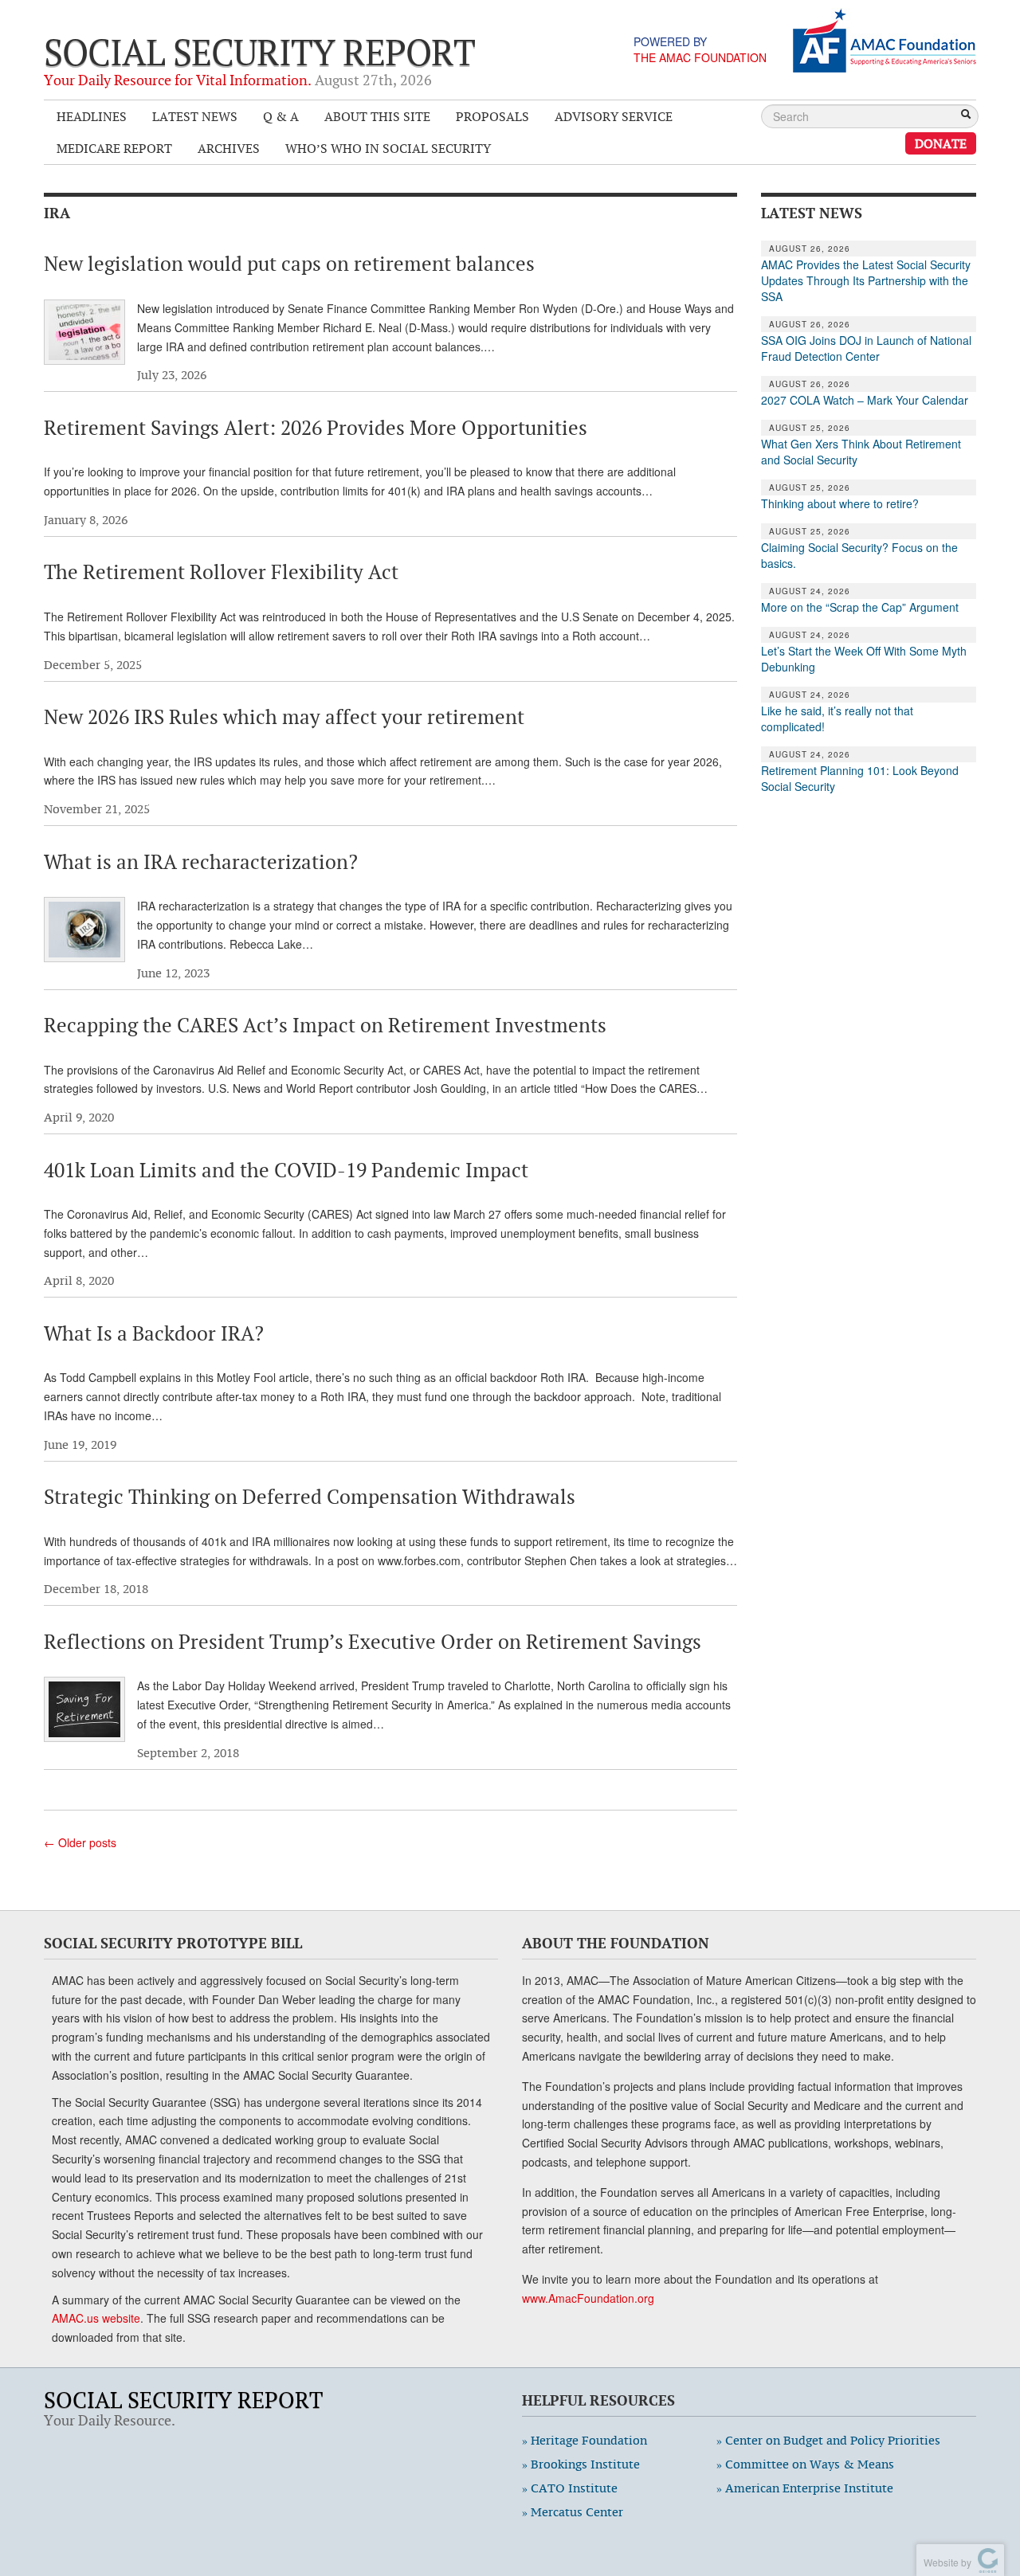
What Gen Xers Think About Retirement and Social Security (861, 452)
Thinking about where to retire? (840, 503)
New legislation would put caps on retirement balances (289, 264)
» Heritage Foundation (585, 2440)
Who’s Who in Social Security (388, 148)
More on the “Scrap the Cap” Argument (860, 607)
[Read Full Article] (84, 332)
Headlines (92, 116)
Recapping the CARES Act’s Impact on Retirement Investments (325, 1025)
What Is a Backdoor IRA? (154, 1333)
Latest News (195, 116)
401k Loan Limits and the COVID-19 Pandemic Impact (286, 1170)
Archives (229, 148)
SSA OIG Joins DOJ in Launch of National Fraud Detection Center (866, 348)
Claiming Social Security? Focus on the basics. (859, 555)
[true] (966, 115)
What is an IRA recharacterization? (201, 862)
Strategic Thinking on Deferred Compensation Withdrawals (310, 1497)
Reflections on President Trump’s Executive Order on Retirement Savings (373, 1642)
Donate (941, 143)
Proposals (492, 116)
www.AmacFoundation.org (588, 2298)
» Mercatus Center (573, 2512)
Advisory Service (614, 116)
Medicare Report (114, 148)
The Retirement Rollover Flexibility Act (221, 572)
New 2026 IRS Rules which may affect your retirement (284, 717)
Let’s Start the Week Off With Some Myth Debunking (864, 659)
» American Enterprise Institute (805, 2488)
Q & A (281, 116)
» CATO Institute (570, 2488)
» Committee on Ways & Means (805, 2464)
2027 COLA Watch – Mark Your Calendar (865, 400)
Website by (945, 2562)
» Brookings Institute (581, 2464)
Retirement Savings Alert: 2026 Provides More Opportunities (316, 428)
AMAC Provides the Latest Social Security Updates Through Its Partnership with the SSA (866, 280)
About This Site (377, 116)
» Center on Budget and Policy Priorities (828, 2440)
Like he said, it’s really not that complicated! (837, 718)
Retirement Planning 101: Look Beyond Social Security (860, 778)
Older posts (80, 1842)
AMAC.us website (96, 2318)
